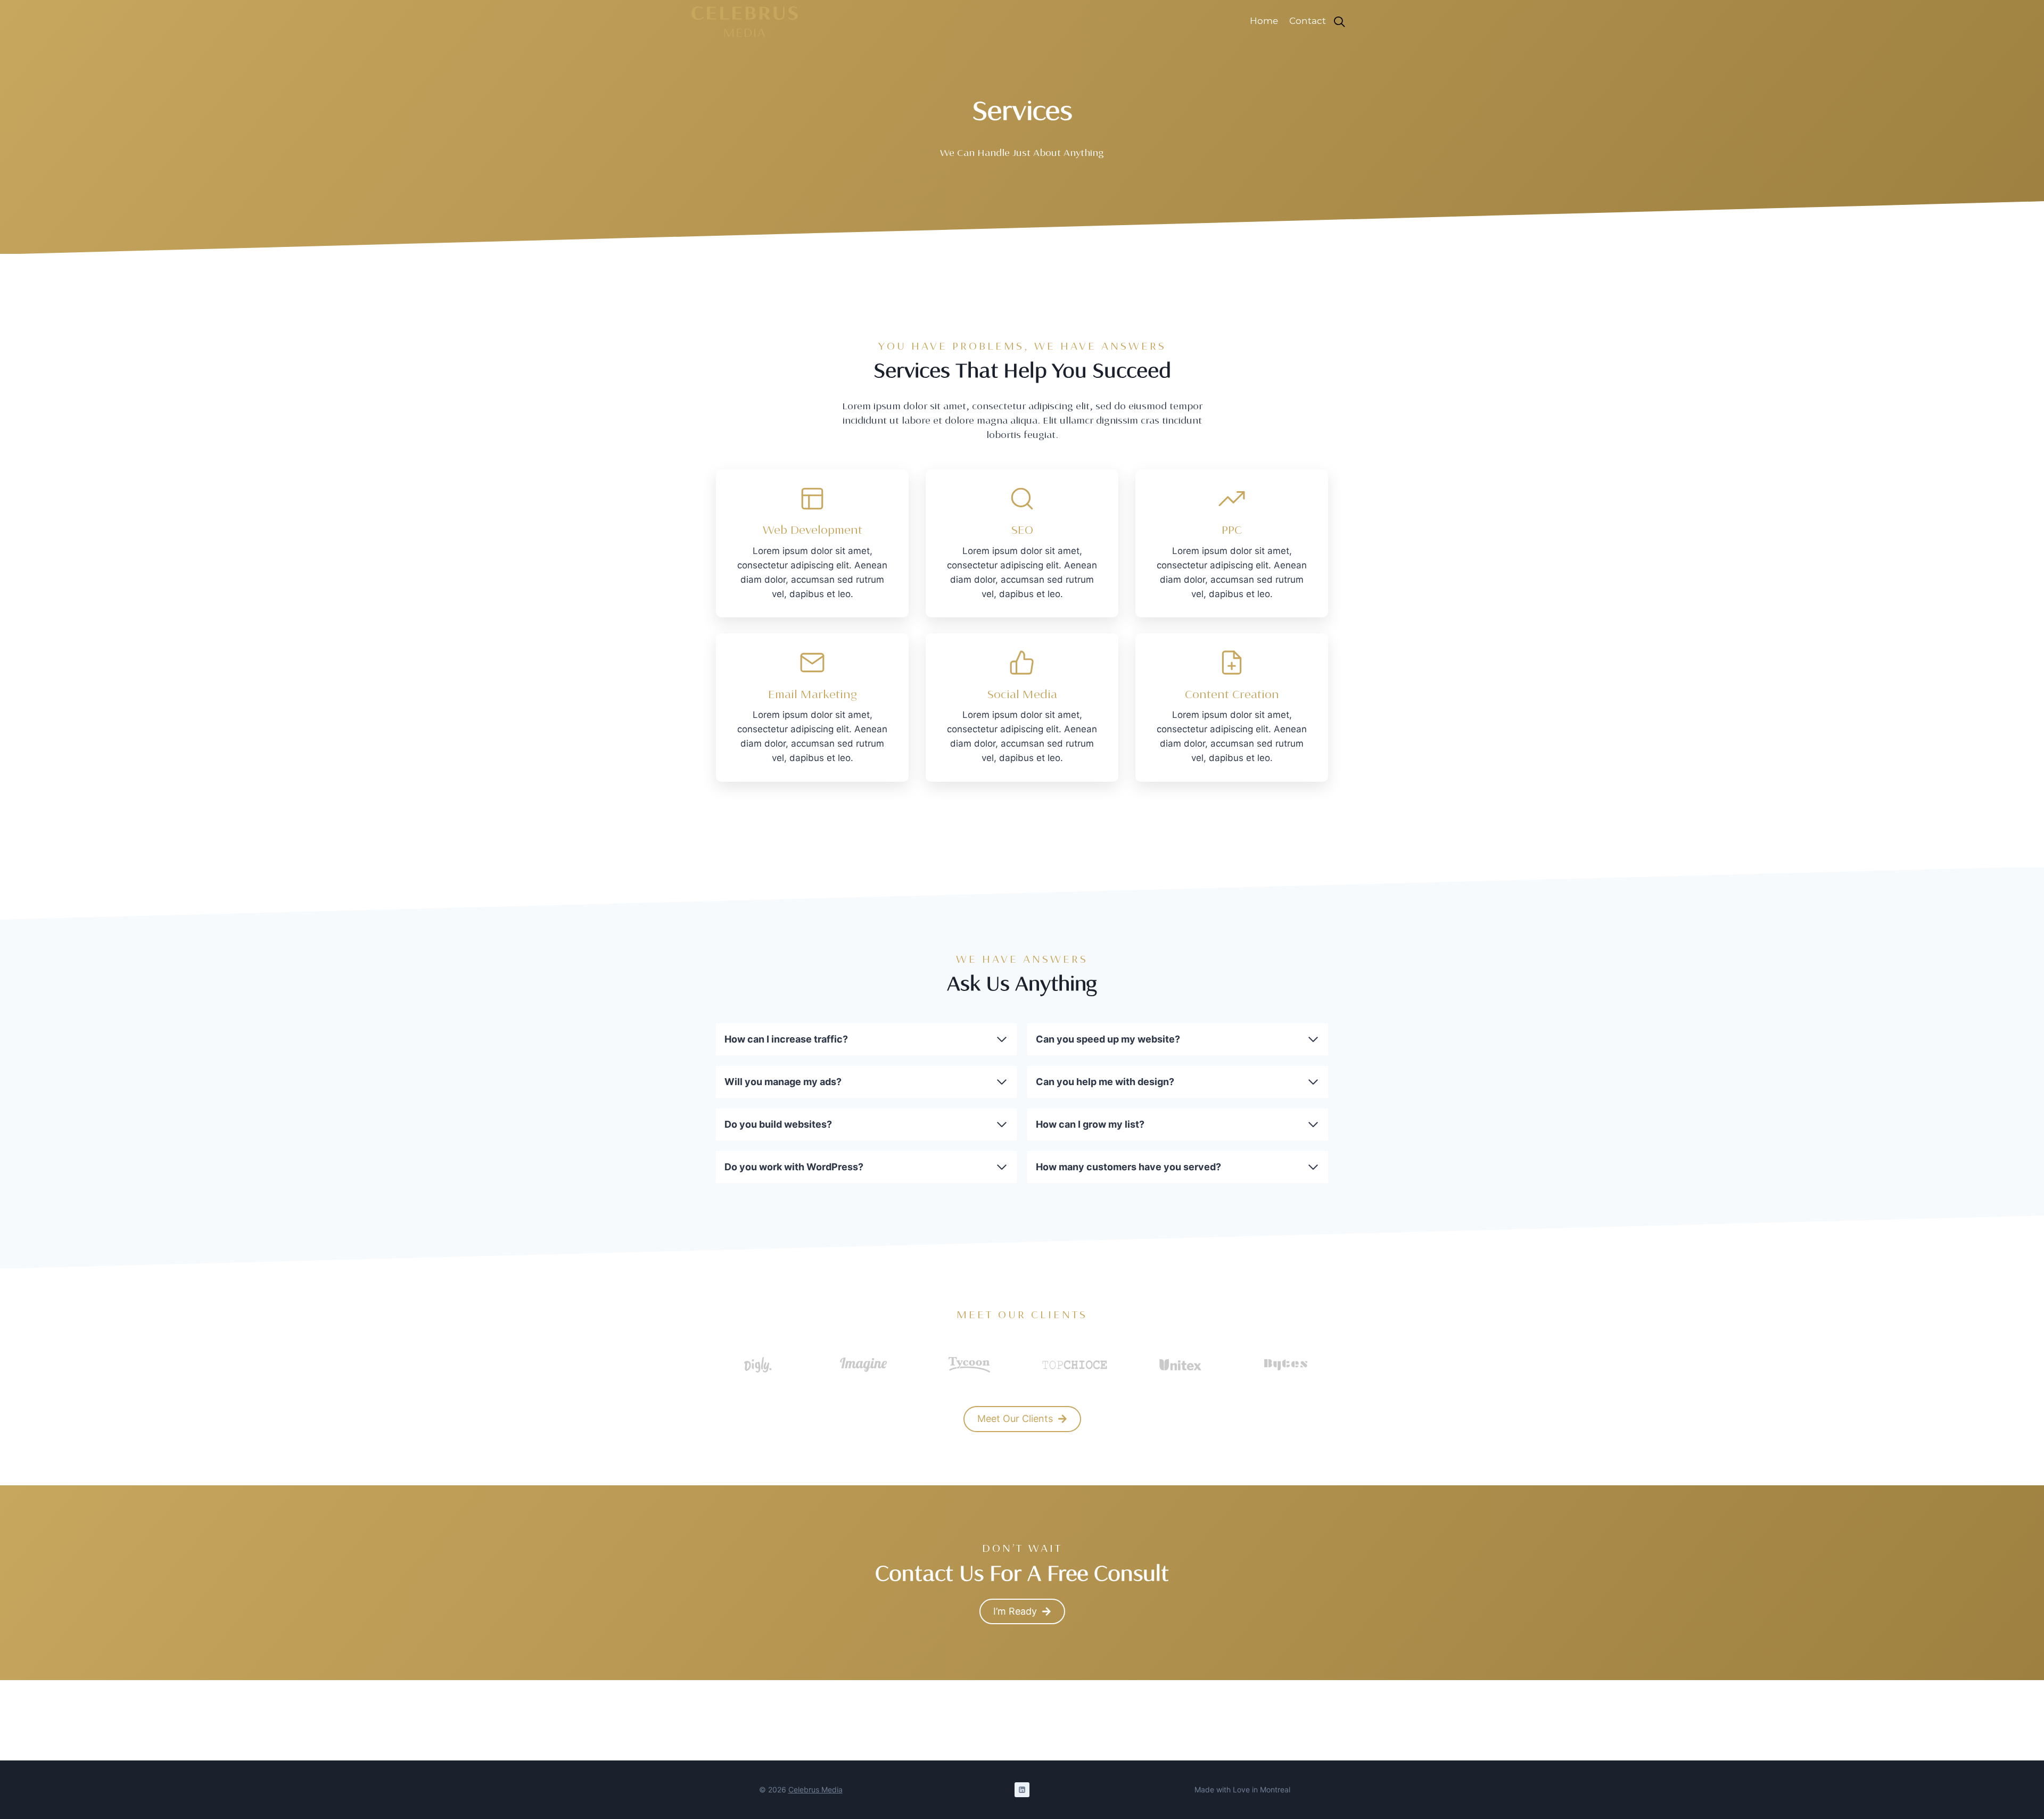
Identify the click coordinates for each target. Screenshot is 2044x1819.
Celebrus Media (815, 1789)
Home (1264, 21)
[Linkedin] (1022, 1790)
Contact (1308, 21)
